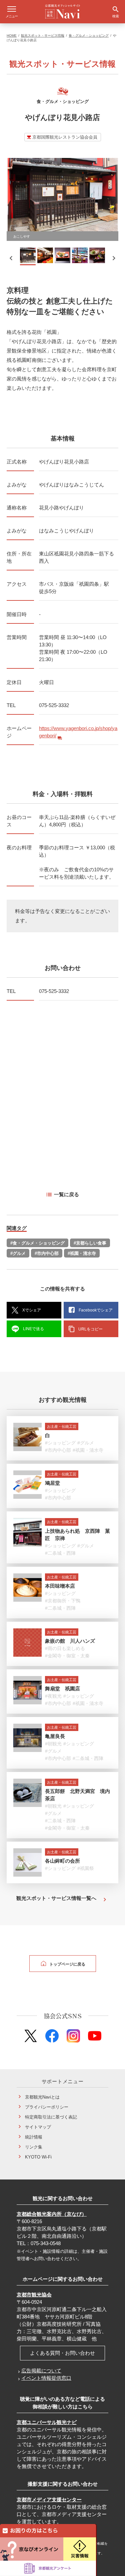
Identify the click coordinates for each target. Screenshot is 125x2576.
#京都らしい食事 (90, 1243)
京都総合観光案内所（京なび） (52, 2214)
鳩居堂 (52, 1483)
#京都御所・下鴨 (63, 1601)
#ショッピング (60, 1443)
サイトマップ (38, 2127)
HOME (12, 35)
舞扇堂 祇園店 (62, 1689)
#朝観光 (53, 1744)
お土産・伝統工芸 (62, 1426)
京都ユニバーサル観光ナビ (47, 2422)
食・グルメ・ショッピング (89, 35)
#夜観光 (53, 1696)
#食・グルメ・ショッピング (37, 1243)
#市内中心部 (47, 1253)
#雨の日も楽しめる (65, 1648)
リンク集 (34, 2147)
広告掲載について (41, 2371)
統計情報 (34, 2137)
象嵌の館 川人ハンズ (70, 1641)
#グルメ (18, 1253)
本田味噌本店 (60, 1586)
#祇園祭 (86, 1868)
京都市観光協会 (34, 2295)
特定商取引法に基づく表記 (51, 2117)
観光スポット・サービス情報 (43, 35)
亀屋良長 (55, 1736)
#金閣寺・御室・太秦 (67, 1656)
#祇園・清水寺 (82, 1253)
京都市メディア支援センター (49, 2500)
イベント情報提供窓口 (46, 2378)
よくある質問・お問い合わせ (62, 2353)
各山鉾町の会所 (62, 1861)
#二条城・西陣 (60, 1553)
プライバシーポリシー (47, 2107)
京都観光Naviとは (42, 2097)
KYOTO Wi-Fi (38, 2157)
